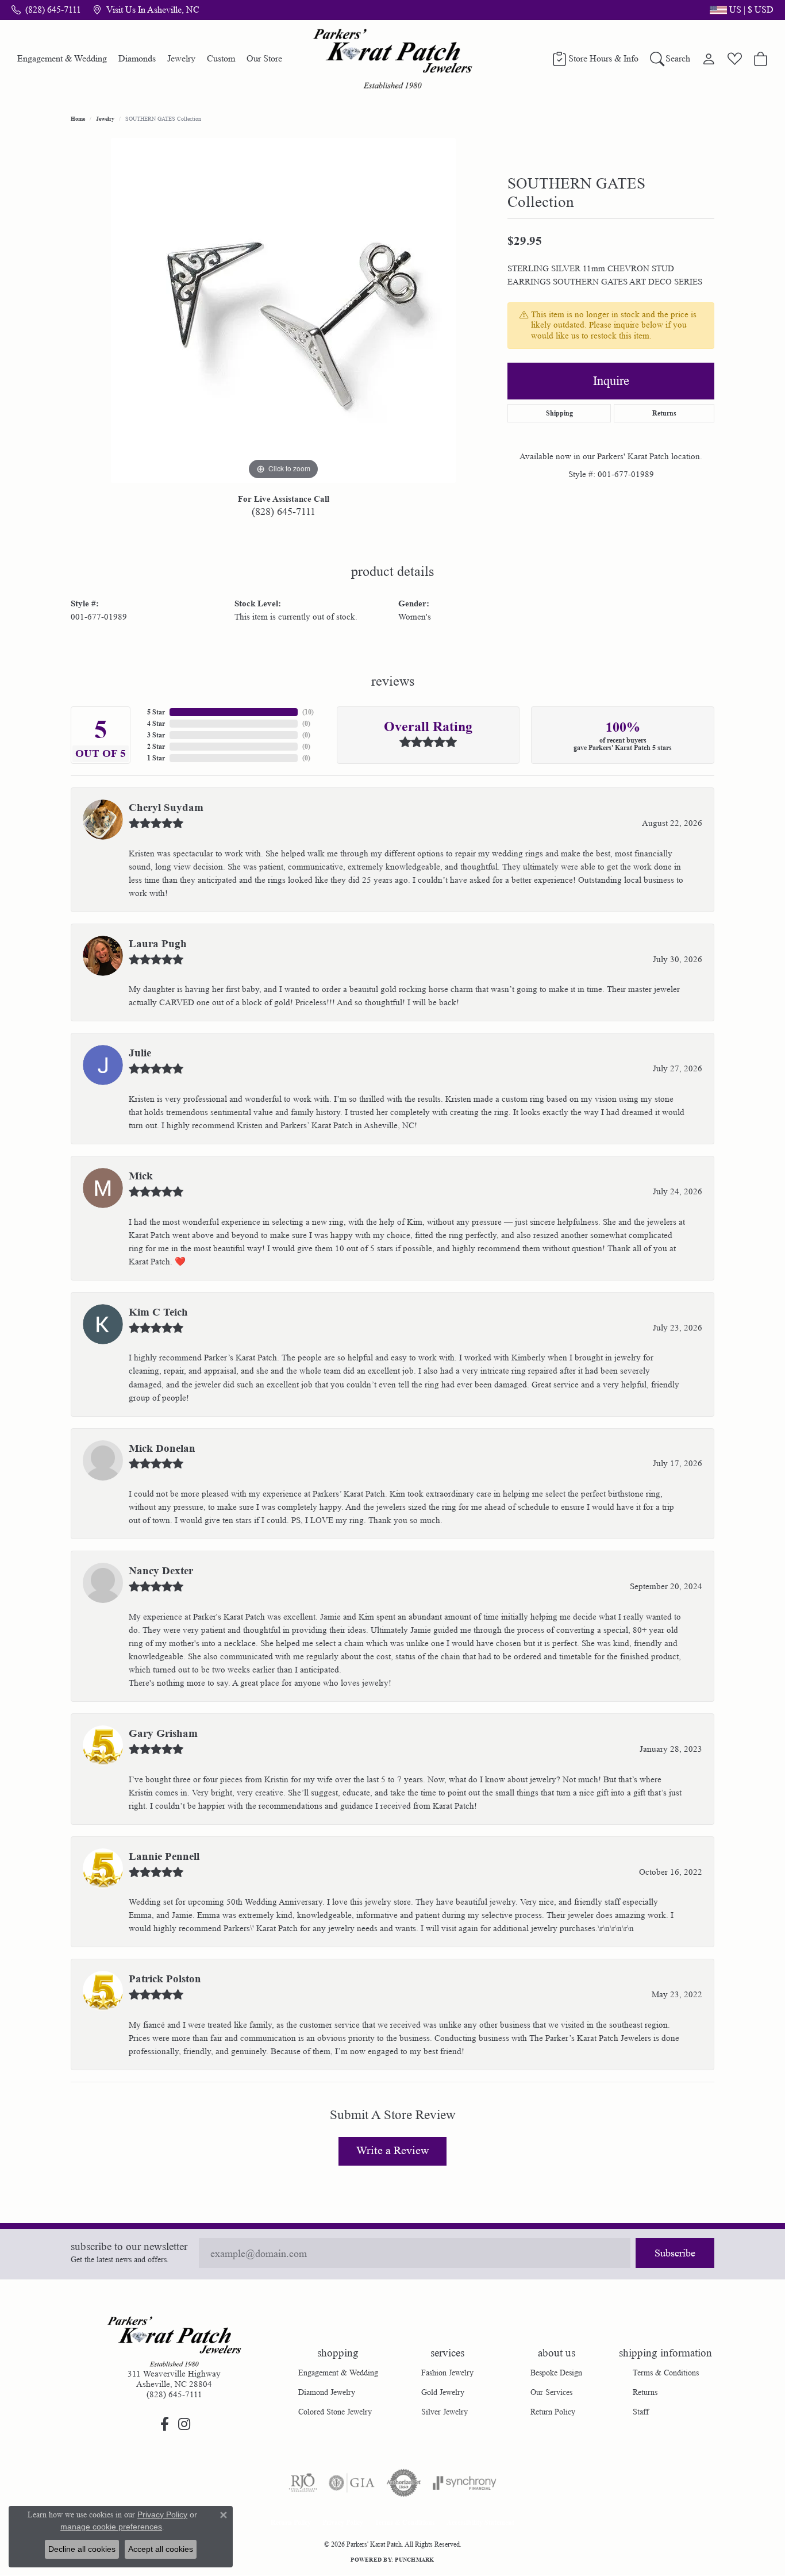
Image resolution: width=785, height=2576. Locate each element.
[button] (740, 10)
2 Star (156, 746)
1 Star (156, 758)
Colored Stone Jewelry (335, 2412)
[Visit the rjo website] (303, 2483)
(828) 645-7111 (284, 512)
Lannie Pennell (164, 1856)
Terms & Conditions (666, 2373)
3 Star (156, 735)
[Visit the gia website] (352, 2483)
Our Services (551, 2392)
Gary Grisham (163, 1733)
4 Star (156, 723)
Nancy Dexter (161, 1571)
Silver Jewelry (445, 2412)
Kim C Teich (158, 1312)
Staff (641, 2412)
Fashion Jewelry (447, 2373)
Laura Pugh (158, 944)
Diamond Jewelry (327, 2392)
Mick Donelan (162, 1448)
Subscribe (675, 2253)
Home (78, 118)
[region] (283, 310)
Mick (141, 1176)
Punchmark (414, 2559)
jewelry (105, 118)
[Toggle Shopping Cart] (761, 59)
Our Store (264, 58)
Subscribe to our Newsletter (129, 2247)
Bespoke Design (556, 2373)
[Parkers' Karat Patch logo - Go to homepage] (393, 59)
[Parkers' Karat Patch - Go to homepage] (174, 2342)
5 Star (156, 712)
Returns (664, 413)
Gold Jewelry (443, 2392)
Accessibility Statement (480, 2522)
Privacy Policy (343, 2522)
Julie (140, 1053)
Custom (221, 58)
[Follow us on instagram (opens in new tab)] (184, 2424)
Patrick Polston (165, 1979)
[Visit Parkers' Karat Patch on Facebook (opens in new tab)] (164, 2424)
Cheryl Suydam (166, 808)
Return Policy (553, 2412)
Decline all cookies (82, 2549)
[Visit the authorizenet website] (404, 2483)
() (308, 712)
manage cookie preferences (111, 2527)
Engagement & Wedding (62, 58)
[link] (46, 10)
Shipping (559, 413)
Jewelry (181, 58)
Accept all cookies (161, 2549)
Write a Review (392, 2151)
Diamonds (137, 58)
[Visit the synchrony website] (465, 2483)
